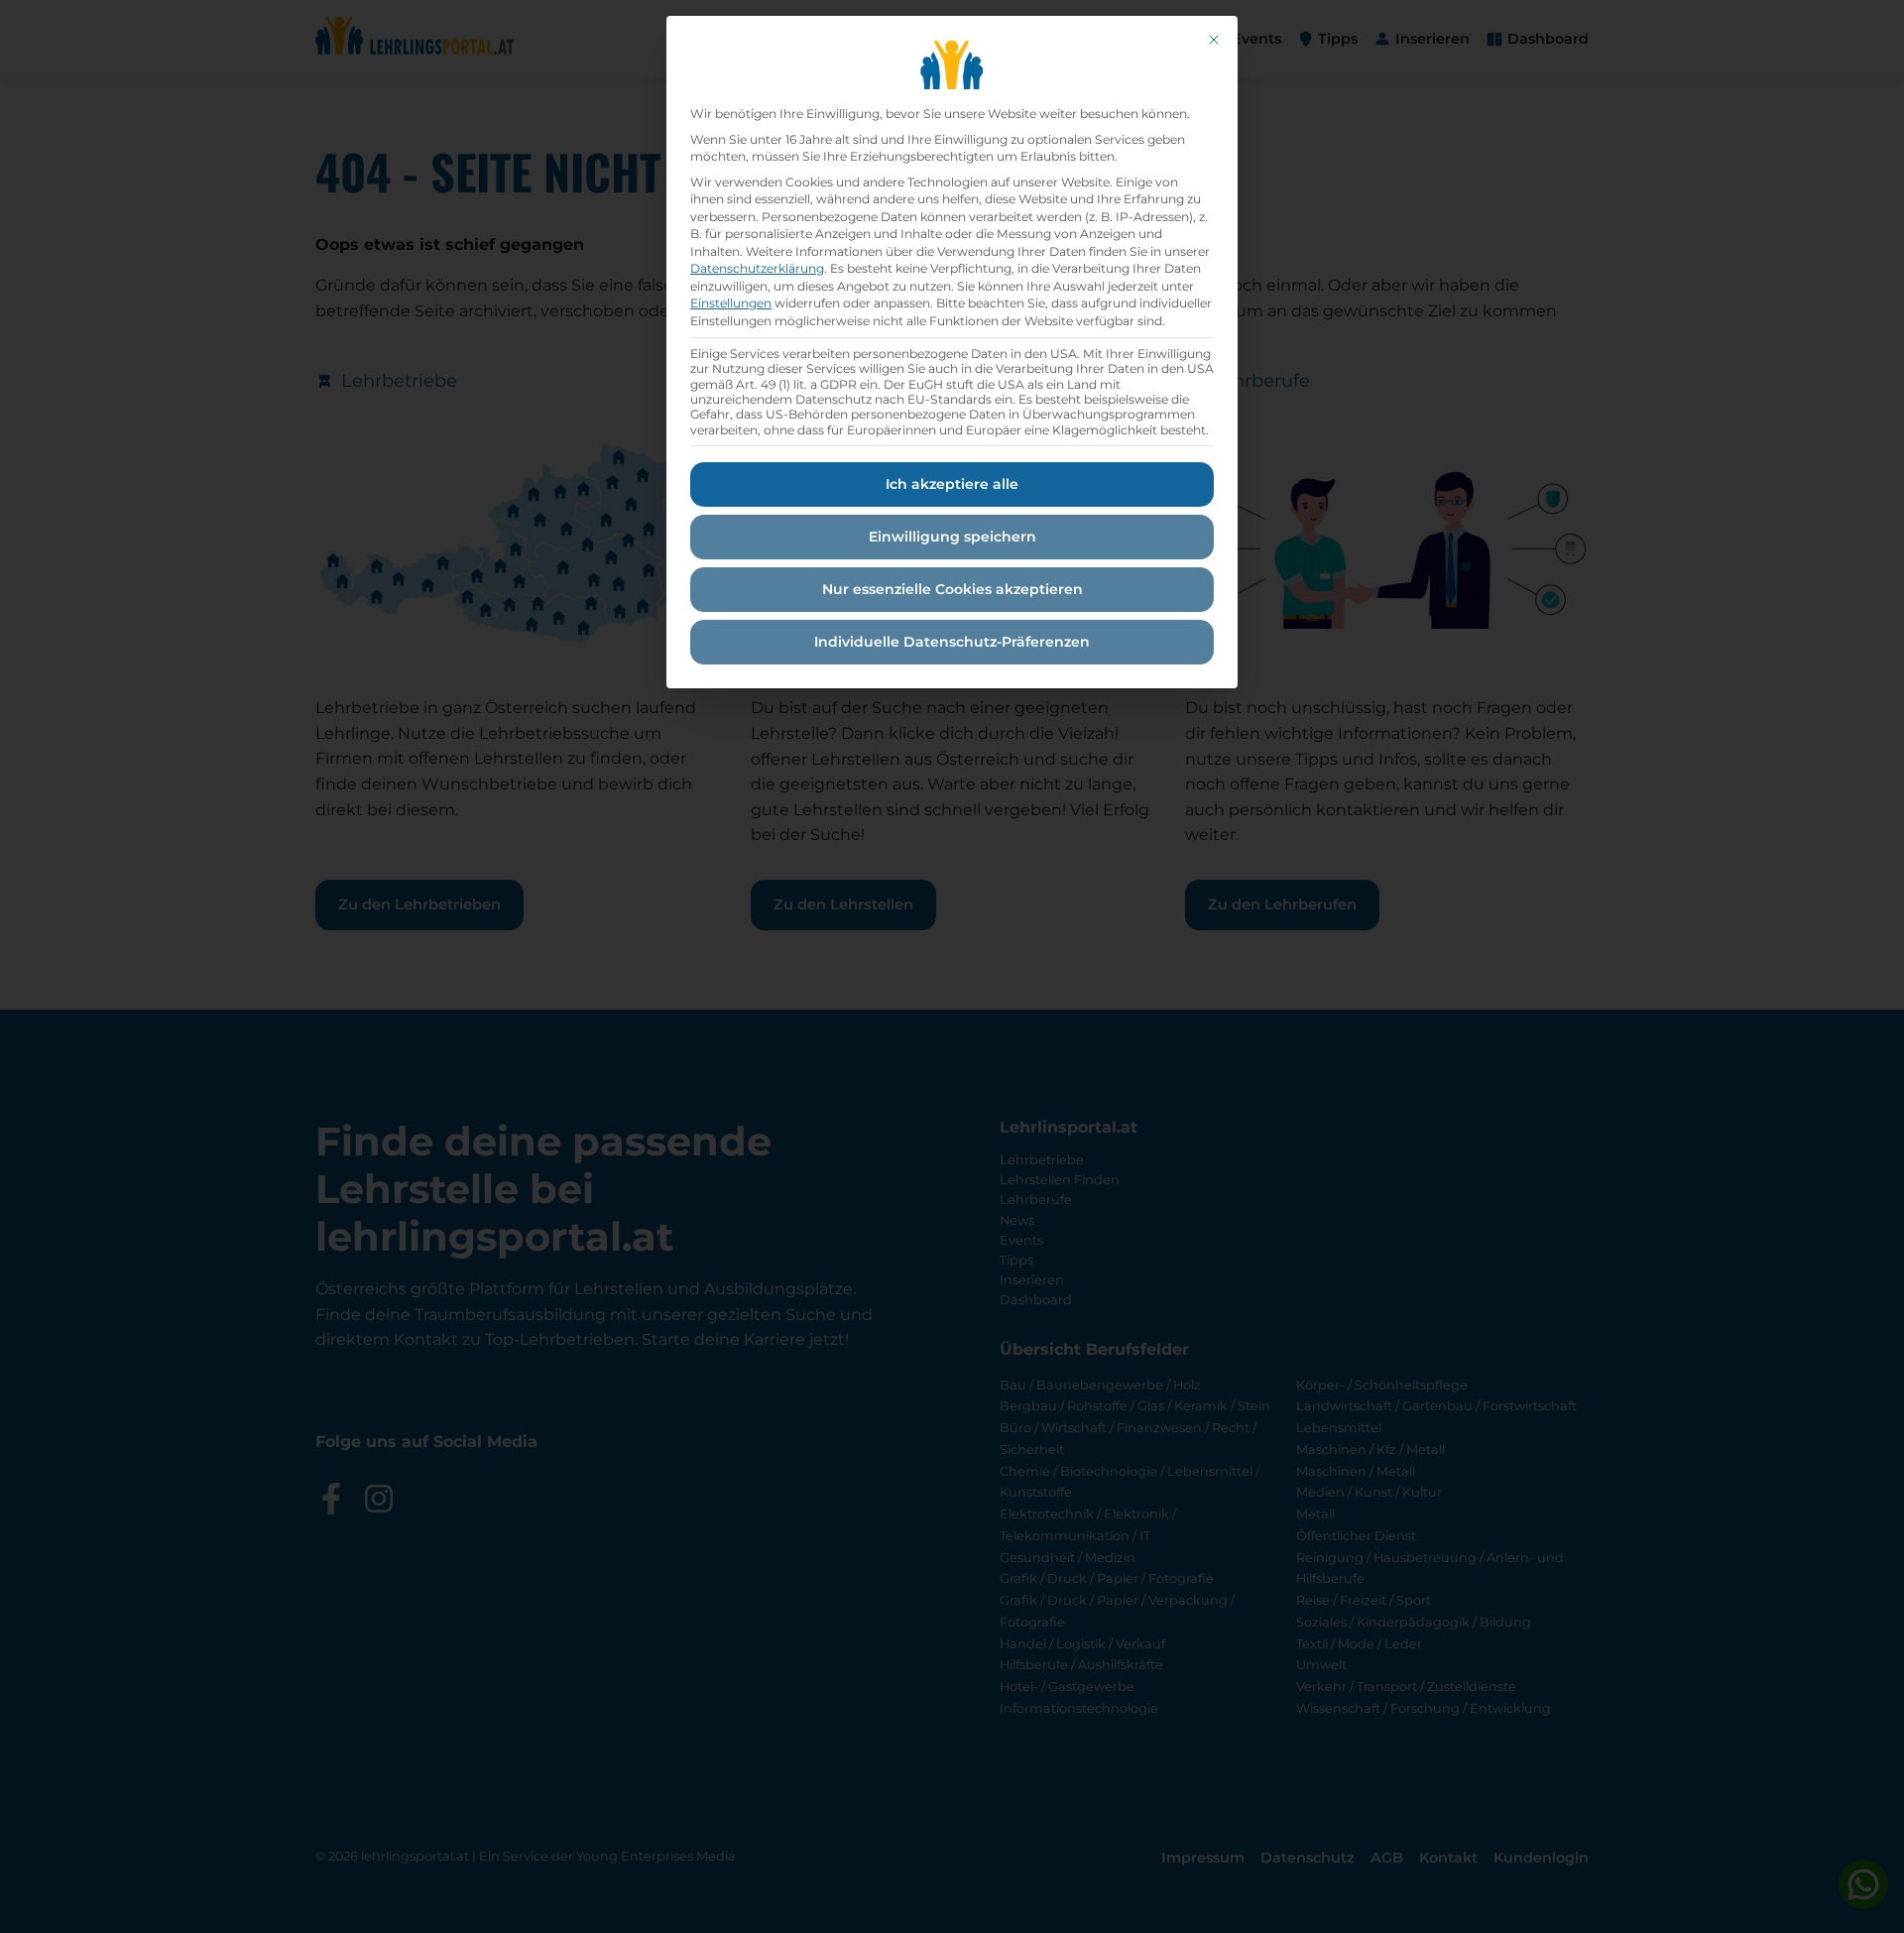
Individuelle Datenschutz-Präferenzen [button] (952, 642)
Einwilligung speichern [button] (952, 537)
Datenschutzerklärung (757, 268)
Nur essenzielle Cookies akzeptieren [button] (952, 589)
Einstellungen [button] (731, 303)
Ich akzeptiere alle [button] (952, 484)
